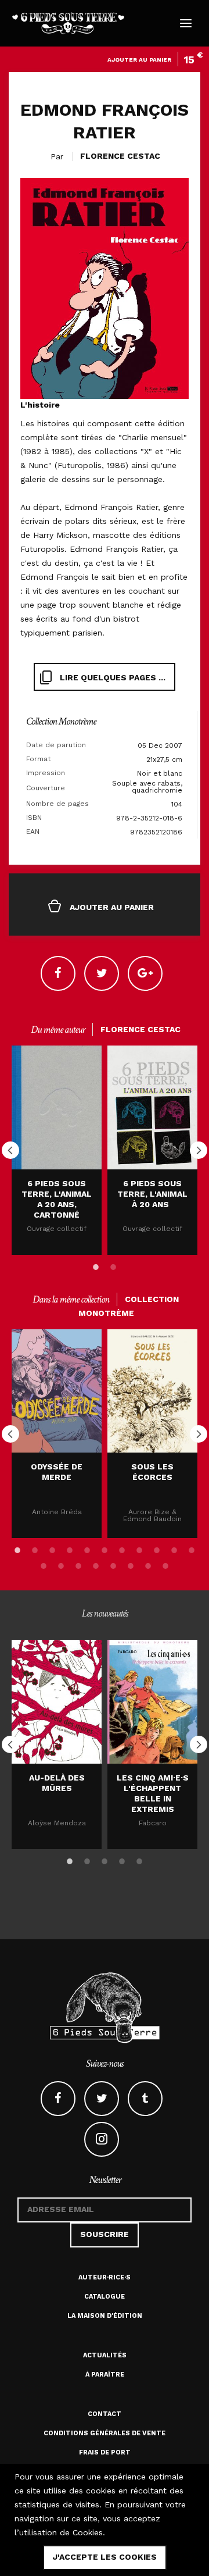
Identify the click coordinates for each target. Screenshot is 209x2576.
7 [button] (122, 1548)
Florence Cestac (120, 156)
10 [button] (174, 1548)
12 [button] (44, 1564)
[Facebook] (58, 973)
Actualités (105, 2355)
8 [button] (139, 1548)
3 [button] (52, 1548)
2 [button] (113, 1265)
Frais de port (105, 2452)
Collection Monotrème (61, 721)
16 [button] (113, 1564)
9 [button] (157, 1548)
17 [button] (131, 1564)
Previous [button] (10, 1150)
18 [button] (148, 1564)
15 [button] (96, 1564)
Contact (105, 2414)
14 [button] (78, 1564)
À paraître (105, 2375)
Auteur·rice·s (105, 2277)
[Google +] (145, 973)
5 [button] (87, 1548)
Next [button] (199, 1150)
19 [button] (165, 1564)
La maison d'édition (105, 2316)
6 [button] (105, 1548)
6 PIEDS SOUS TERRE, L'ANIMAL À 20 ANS (152, 1194)
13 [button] (61, 1564)
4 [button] (70, 1548)
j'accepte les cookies (105, 2557)
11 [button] (192, 1548)
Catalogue (105, 2297)
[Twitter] (102, 973)
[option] (57, 1150)
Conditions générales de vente (105, 2433)
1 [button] (96, 1265)
